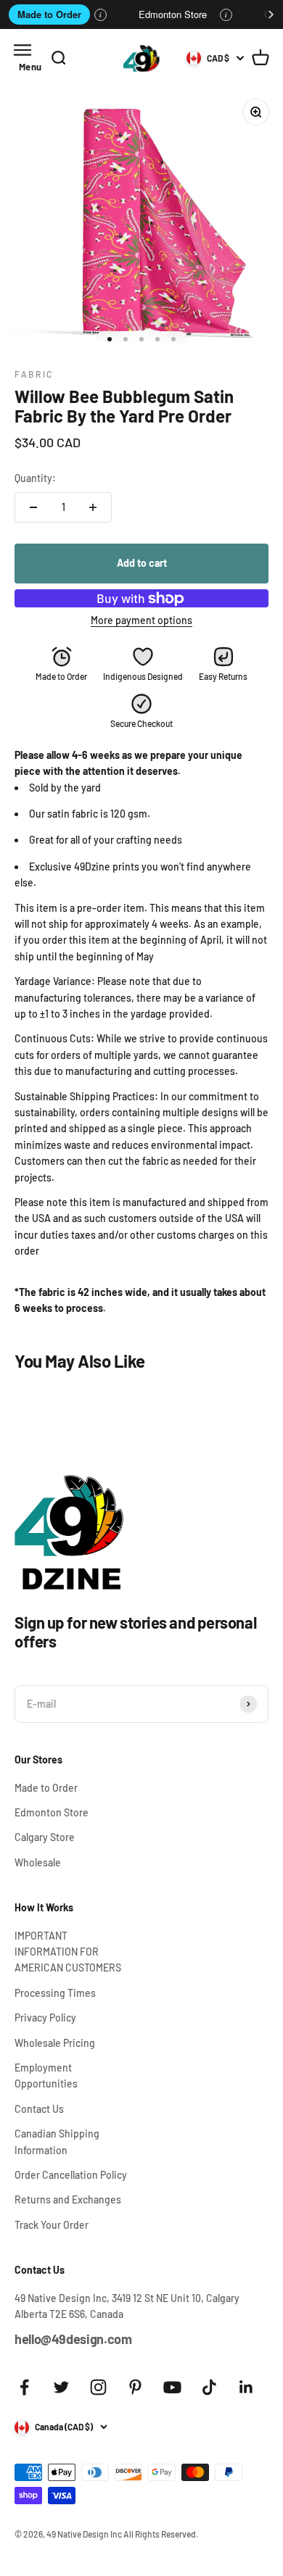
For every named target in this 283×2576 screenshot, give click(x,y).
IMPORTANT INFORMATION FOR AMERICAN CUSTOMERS (68, 1952)
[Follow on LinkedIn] (246, 2387)
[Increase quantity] (93, 507)
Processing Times (55, 1993)
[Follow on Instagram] (98, 2387)
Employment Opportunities (46, 2076)
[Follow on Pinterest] (135, 2387)
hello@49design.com (73, 2339)
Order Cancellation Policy (71, 2175)
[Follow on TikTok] (209, 2387)
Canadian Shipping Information (57, 2141)
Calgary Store (45, 1837)
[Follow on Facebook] (24, 2387)
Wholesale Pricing (55, 2043)
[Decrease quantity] (33, 507)
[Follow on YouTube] (172, 2387)
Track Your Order (52, 2225)
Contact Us (39, 2109)
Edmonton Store (173, 14)
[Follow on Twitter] (61, 2387)
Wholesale (38, 1862)
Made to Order (49, 14)
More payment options (141, 620)
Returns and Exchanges (68, 2199)
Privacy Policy (45, 2018)
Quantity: (35, 478)
